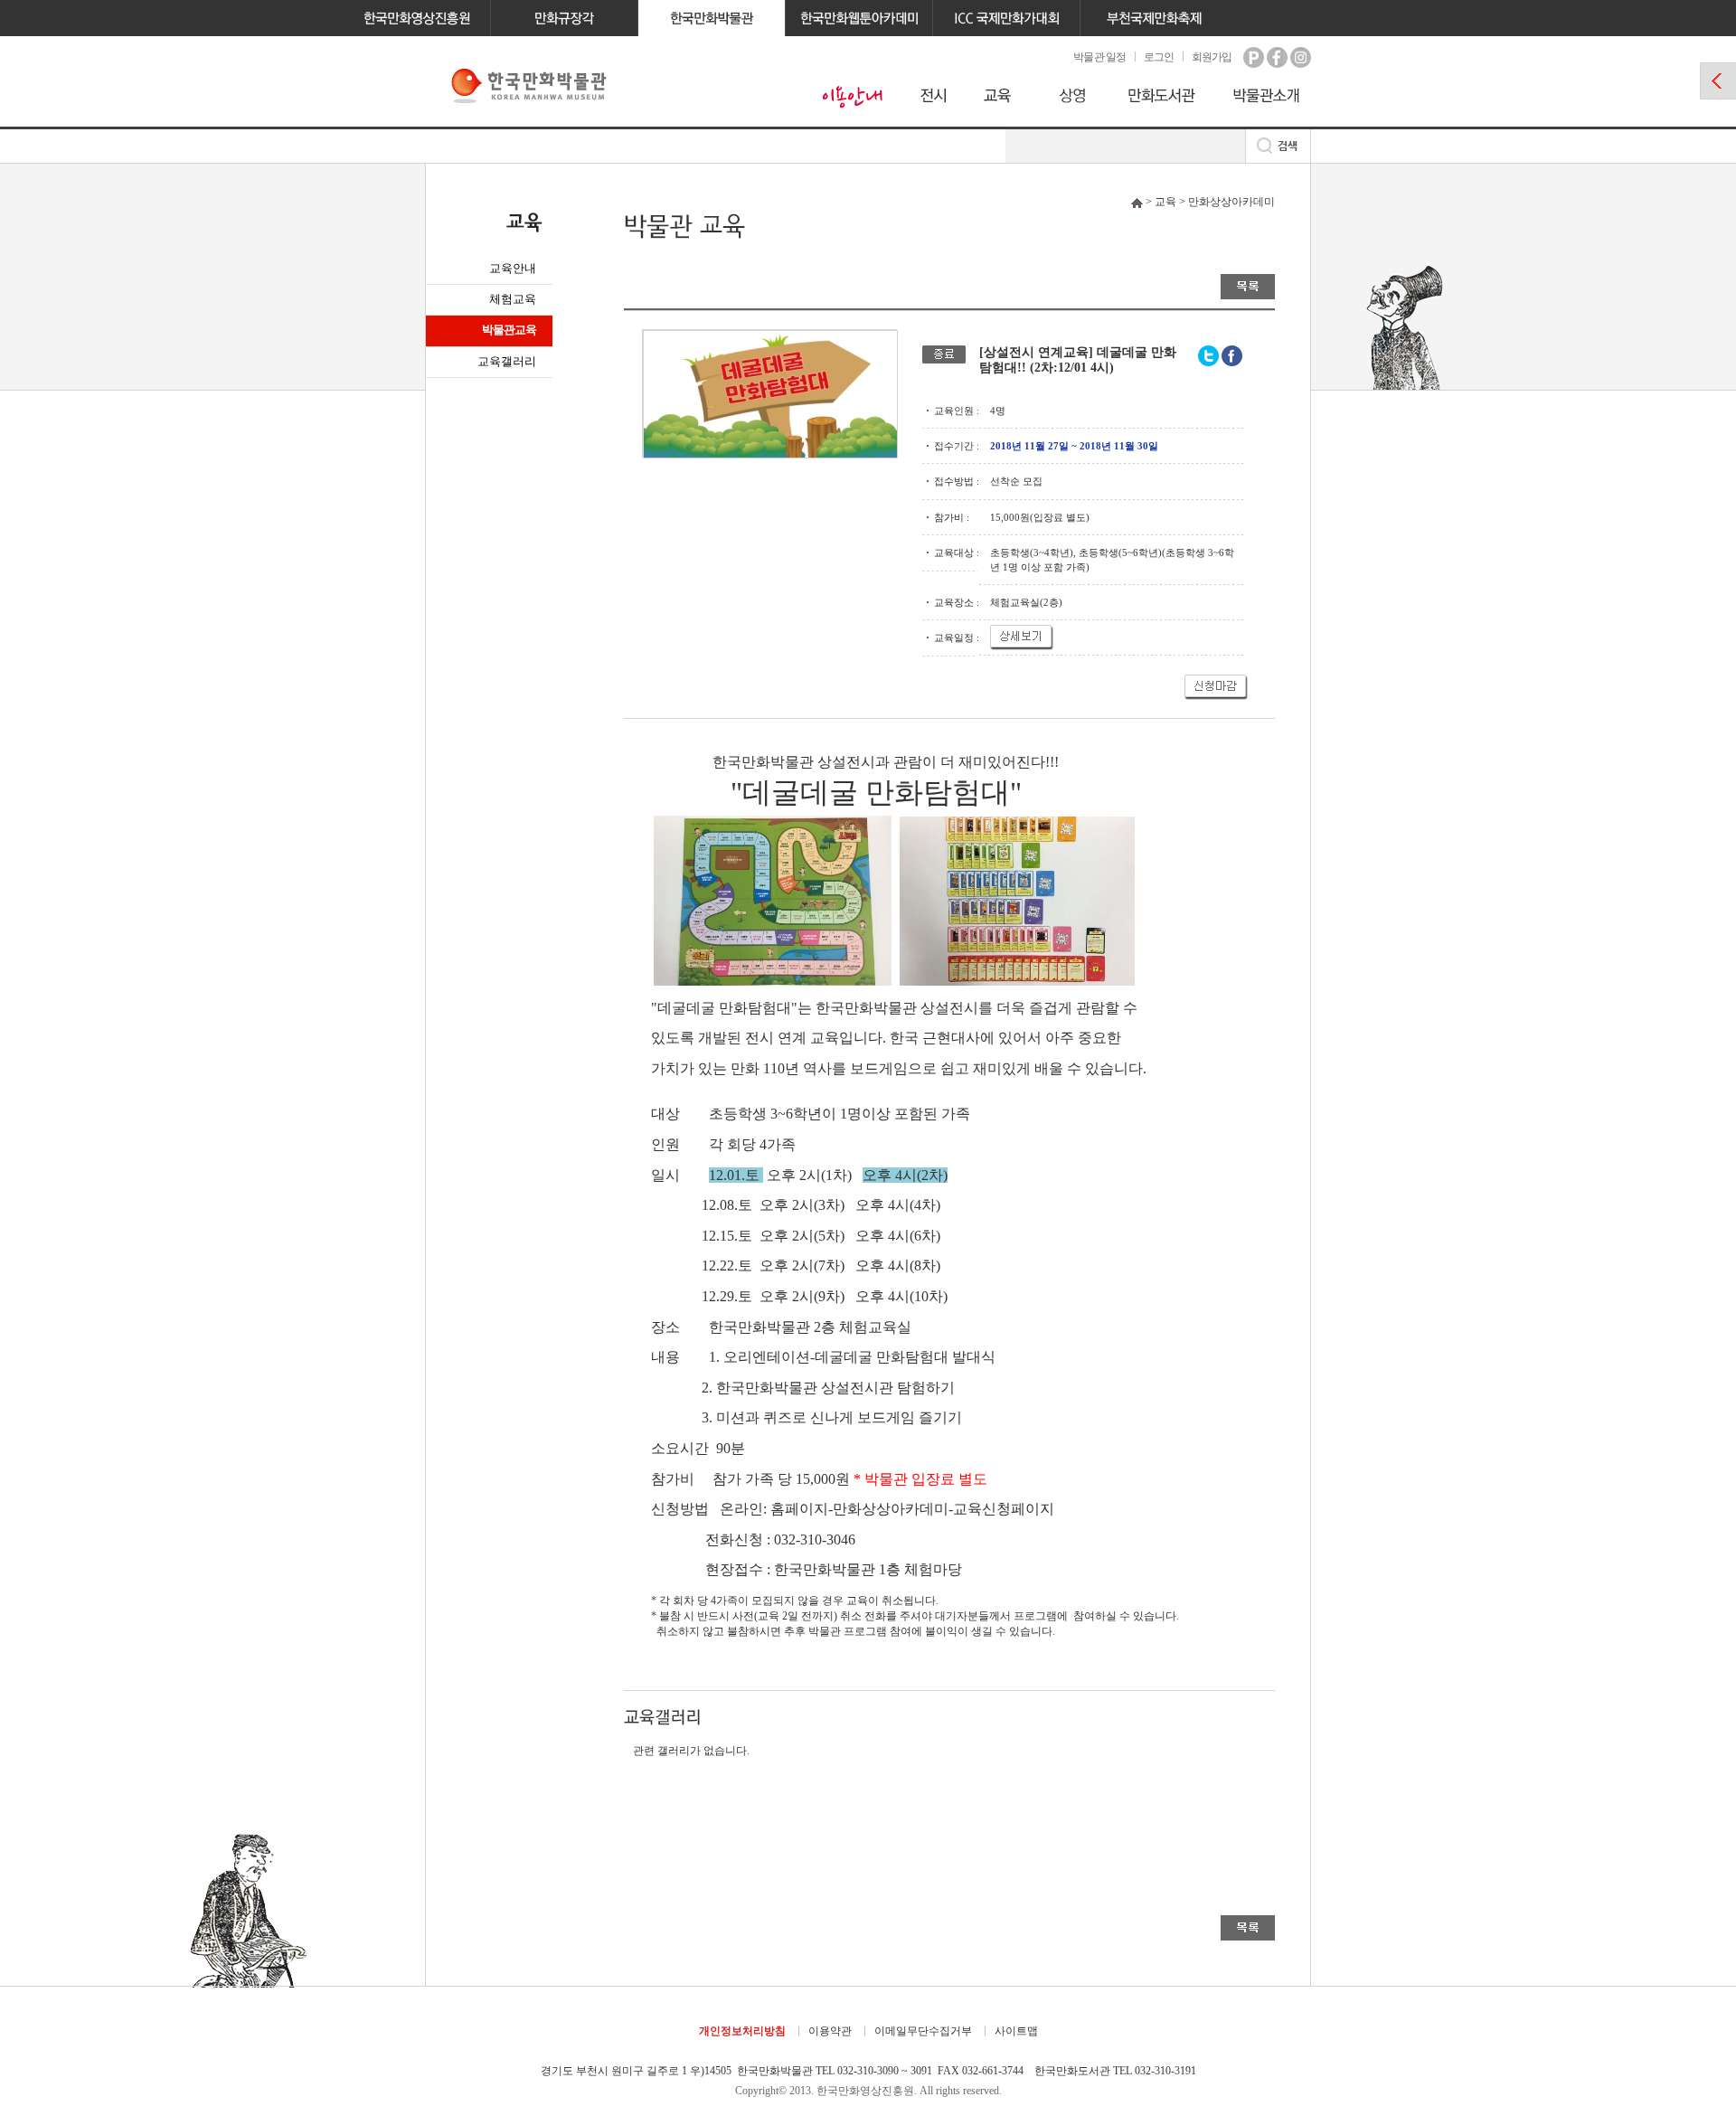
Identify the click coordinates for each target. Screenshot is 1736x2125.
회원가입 (1212, 57)
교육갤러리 (507, 361)
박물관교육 (509, 330)
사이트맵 (1016, 2031)
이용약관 (830, 2031)
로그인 (1159, 57)
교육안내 (513, 268)
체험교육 (513, 299)
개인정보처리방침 (742, 2031)
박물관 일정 (1099, 57)
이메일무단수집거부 (923, 2031)
